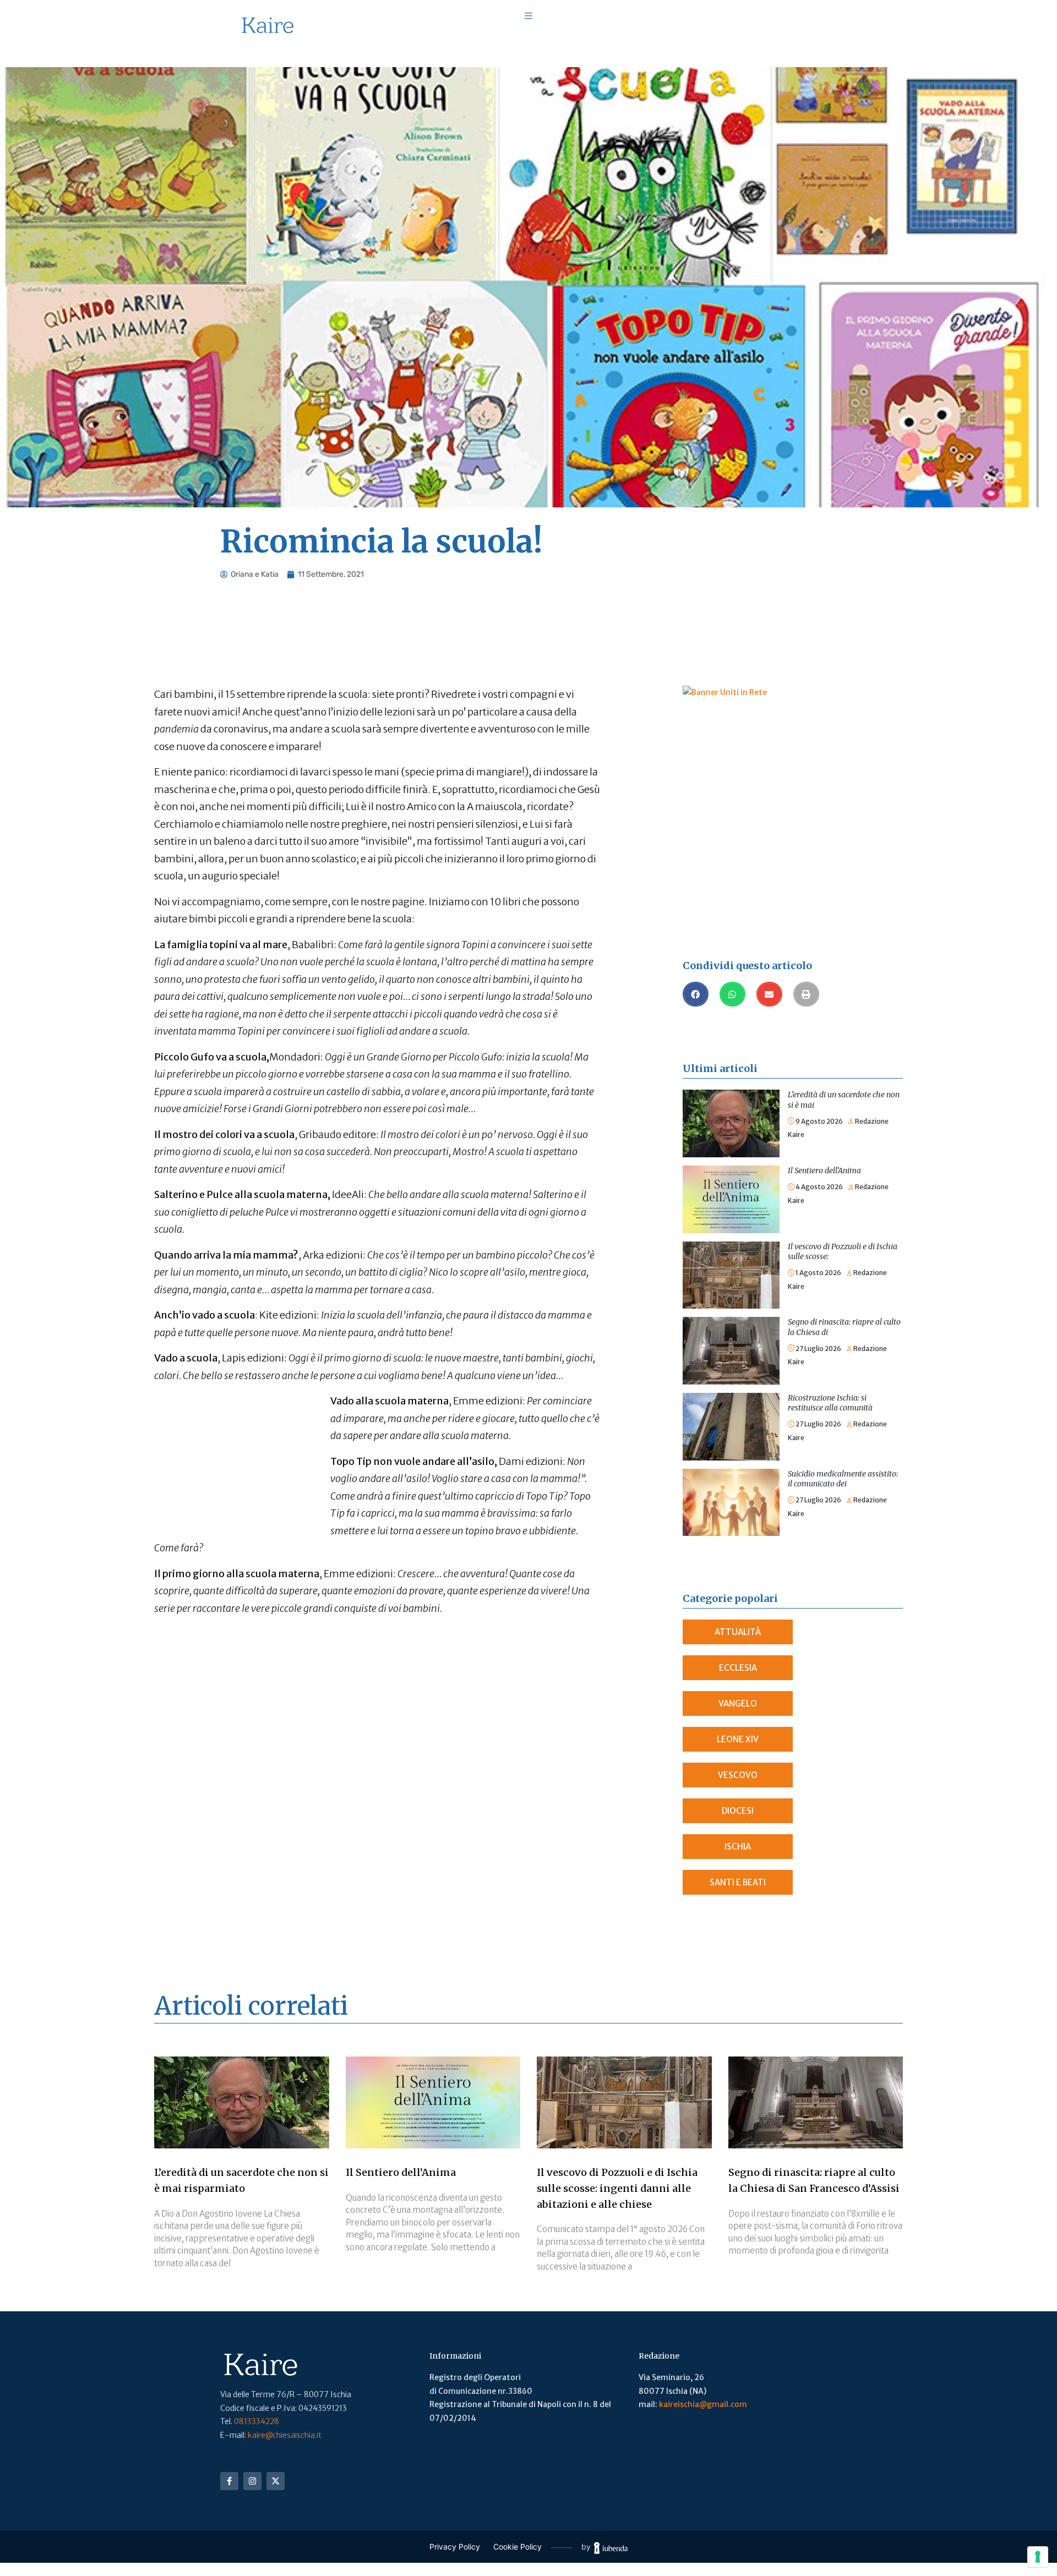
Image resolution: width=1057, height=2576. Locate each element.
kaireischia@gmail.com (703, 2404)
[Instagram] (252, 2481)
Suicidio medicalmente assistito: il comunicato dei (843, 1479)
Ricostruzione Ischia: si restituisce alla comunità (830, 1403)
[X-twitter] (276, 2481)
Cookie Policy (517, 2547)
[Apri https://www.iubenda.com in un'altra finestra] (611, 2547)
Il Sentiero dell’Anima (824, 1171)
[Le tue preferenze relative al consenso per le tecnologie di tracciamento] (1038, 2557)
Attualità (738, 1632)
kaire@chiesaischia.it (285, 2435)
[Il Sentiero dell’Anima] (731, 1172)
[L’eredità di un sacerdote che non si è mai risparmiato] (731, 1096)
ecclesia (738, 1668)
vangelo (738, 1703)
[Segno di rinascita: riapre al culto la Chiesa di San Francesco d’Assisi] (731, 1323)
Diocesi (738, 1811)
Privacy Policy (455, 2547)
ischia (738, 1847)
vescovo (738, 1775)
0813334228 (257, 2421)
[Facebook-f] (229, 2481)
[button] (696, 994)
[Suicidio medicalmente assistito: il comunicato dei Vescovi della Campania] (731, 1475)
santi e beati (738, 1882)
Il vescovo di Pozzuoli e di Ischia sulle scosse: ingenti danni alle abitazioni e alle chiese (617, 2188)
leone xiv (738, 1739)
